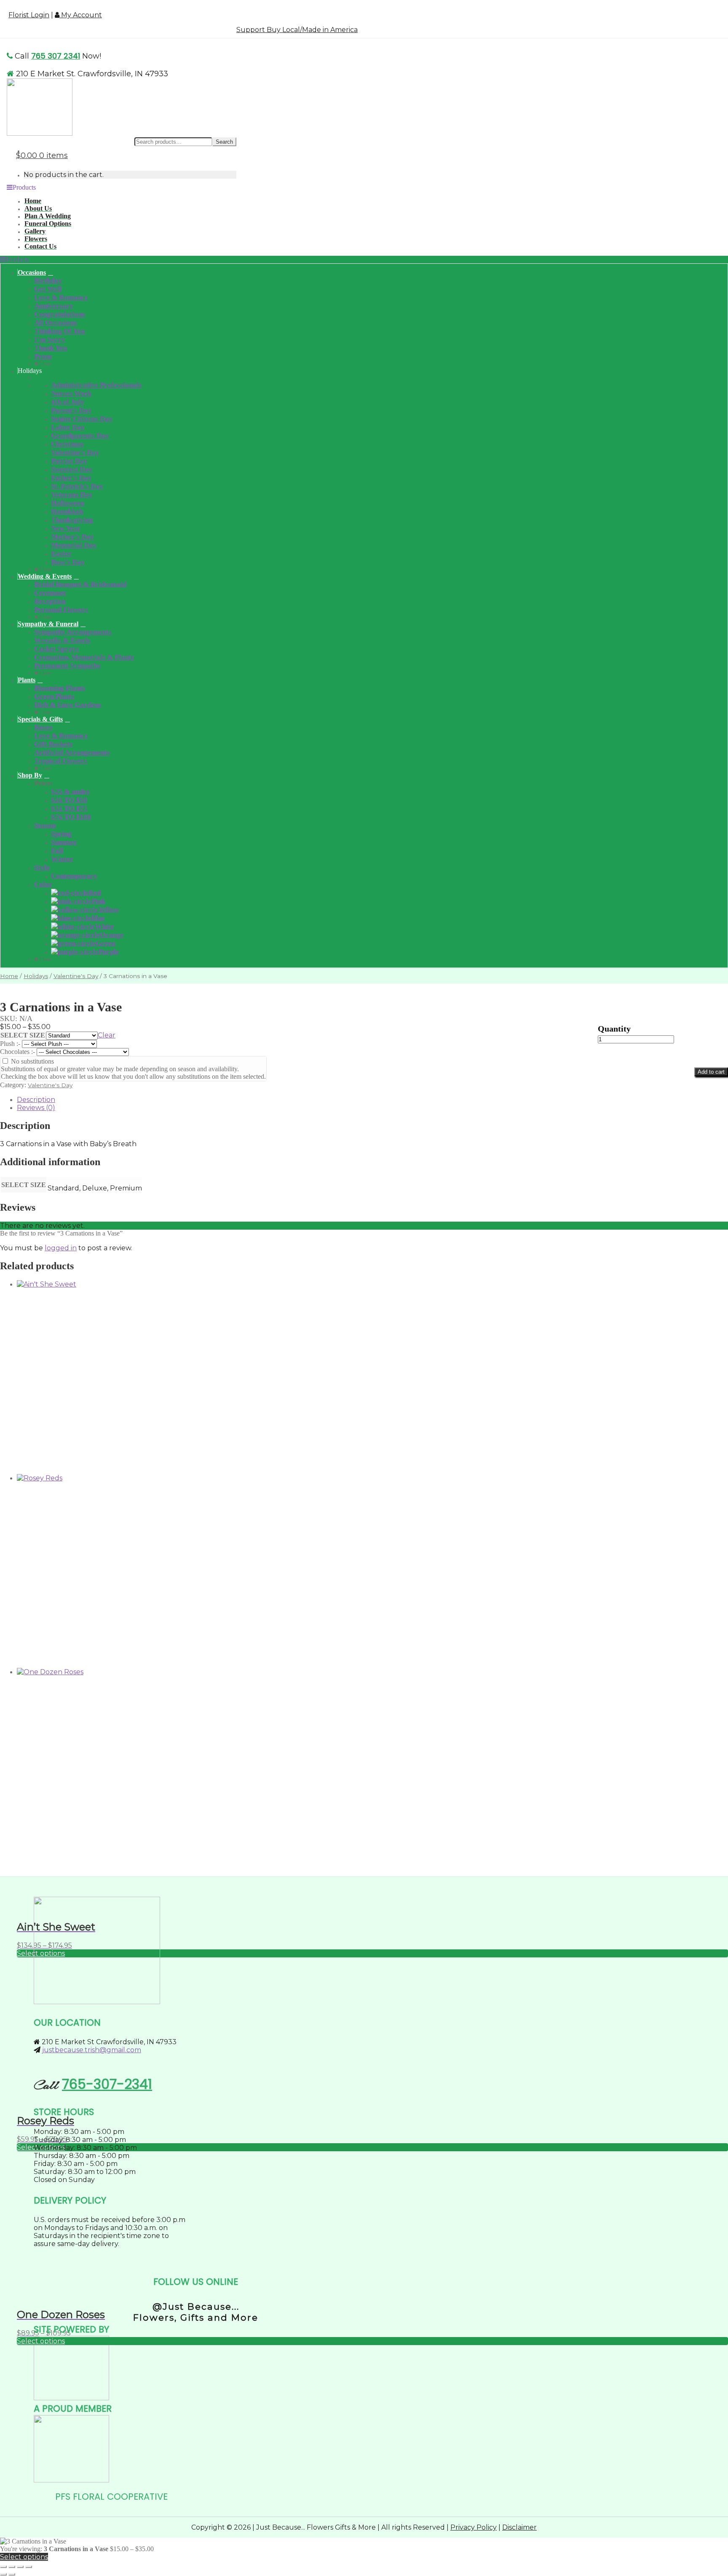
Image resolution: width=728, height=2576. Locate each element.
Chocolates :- (18, 1052)
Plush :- (11, 1044)
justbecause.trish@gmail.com (92, 2050)
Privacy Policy (474, 2527)
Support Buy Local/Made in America (297, 30)
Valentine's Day (76, 976)
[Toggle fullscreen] (12, 2567)
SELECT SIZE (23, 1035)
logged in (61, 1248)
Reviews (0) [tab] (36, 1108)
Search (224, 142)
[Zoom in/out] (3, 2567)
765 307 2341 (56, 56)
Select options (41, 2341)
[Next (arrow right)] (12, 2574)
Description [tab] (36, 1100)
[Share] (20, 2567)
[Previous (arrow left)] (3, 2574)
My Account (81, 15)
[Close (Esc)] (29, 2567)
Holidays (36, 976)
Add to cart (711, 1072)
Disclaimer (519, 2527)
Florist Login (29, 15)
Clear (107, 1035)
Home (9, 976)
